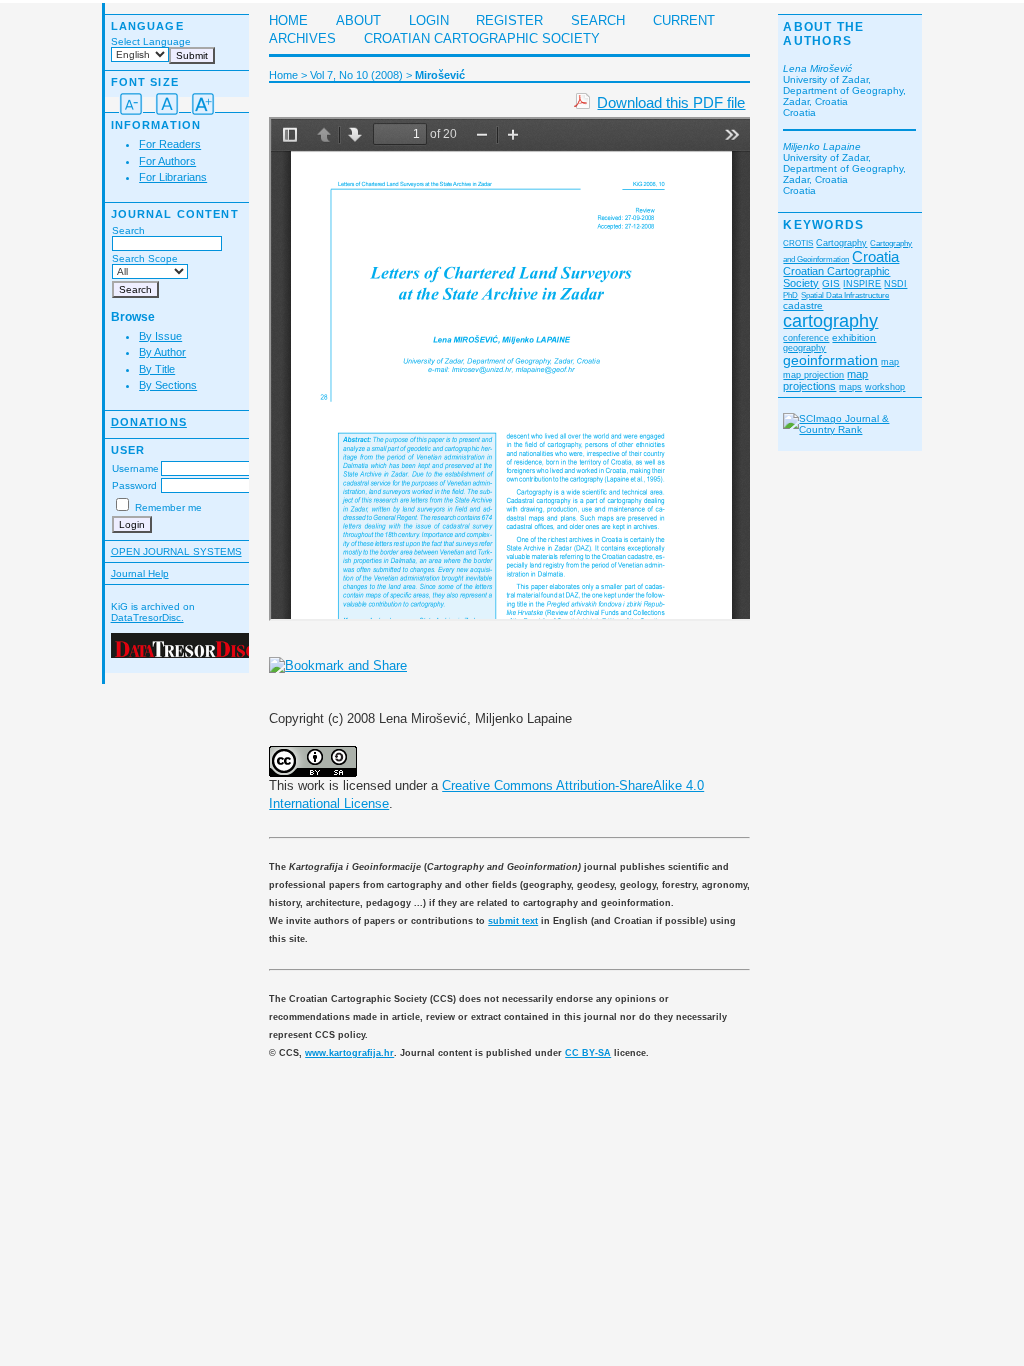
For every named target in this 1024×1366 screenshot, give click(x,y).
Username (135, 468)
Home (288, 21)
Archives (302, 39)
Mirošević (440, 75)
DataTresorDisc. (147, 617)
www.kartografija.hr (349, 1053)
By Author (162, 352)
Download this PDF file (671, 102)
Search (128, 230)
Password (134, 485)
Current (684, 21)
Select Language (151, 41)
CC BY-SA (588, 1053)
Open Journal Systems (176, 551)
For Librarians (173, 177)
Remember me (168, 507)
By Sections (168, 385)
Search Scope (145, 258)
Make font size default (167, 104)
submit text (513, 921)
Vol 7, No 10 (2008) (356, 75)
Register (509, 21)
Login (429, 21)
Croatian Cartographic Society (482, 39)
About (358, 21)
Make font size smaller (131, 104)
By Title (157, 369)
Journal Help (140, 573)
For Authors (167, 161)
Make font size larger (203, 104)
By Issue (160, 336)
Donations (149, 422)
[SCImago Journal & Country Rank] (849, 429)
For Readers (170, 144)
